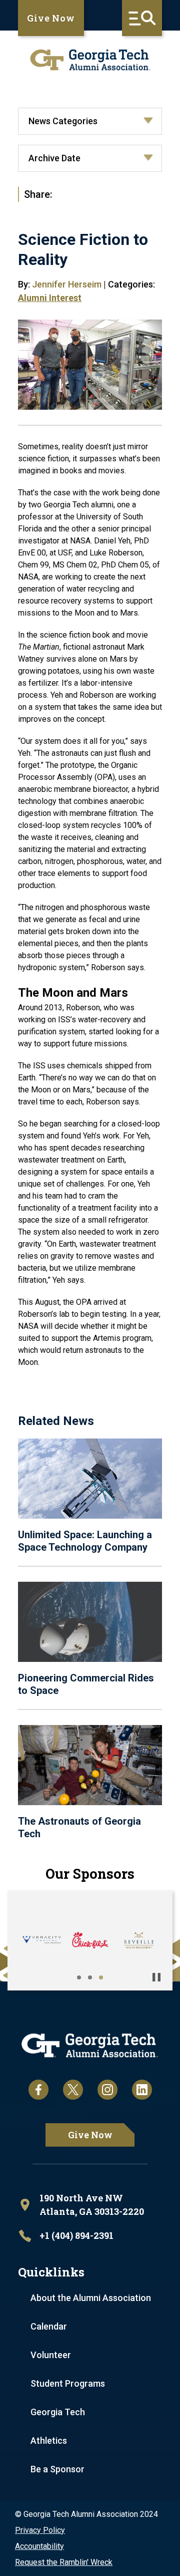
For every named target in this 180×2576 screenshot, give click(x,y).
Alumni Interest (50, 298)
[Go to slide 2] (90, 1977)
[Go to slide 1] (79, 1977)
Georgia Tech (58, 2412)
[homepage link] (90, 60)
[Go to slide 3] (101, 1977)
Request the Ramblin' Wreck (64, 2562)
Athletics (49, 2441)
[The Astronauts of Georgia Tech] (90, 1765)
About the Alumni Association (91, 2298)
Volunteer (51, 2355)
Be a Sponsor (57, 2469)
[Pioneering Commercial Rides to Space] (90, 1622)
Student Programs (68, 2383)
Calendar (49, 2326)
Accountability (39, 2546)
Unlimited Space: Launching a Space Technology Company (85, 1541)
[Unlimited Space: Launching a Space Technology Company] (90, 1479)
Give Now (51, 18)
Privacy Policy (40, 2530)
